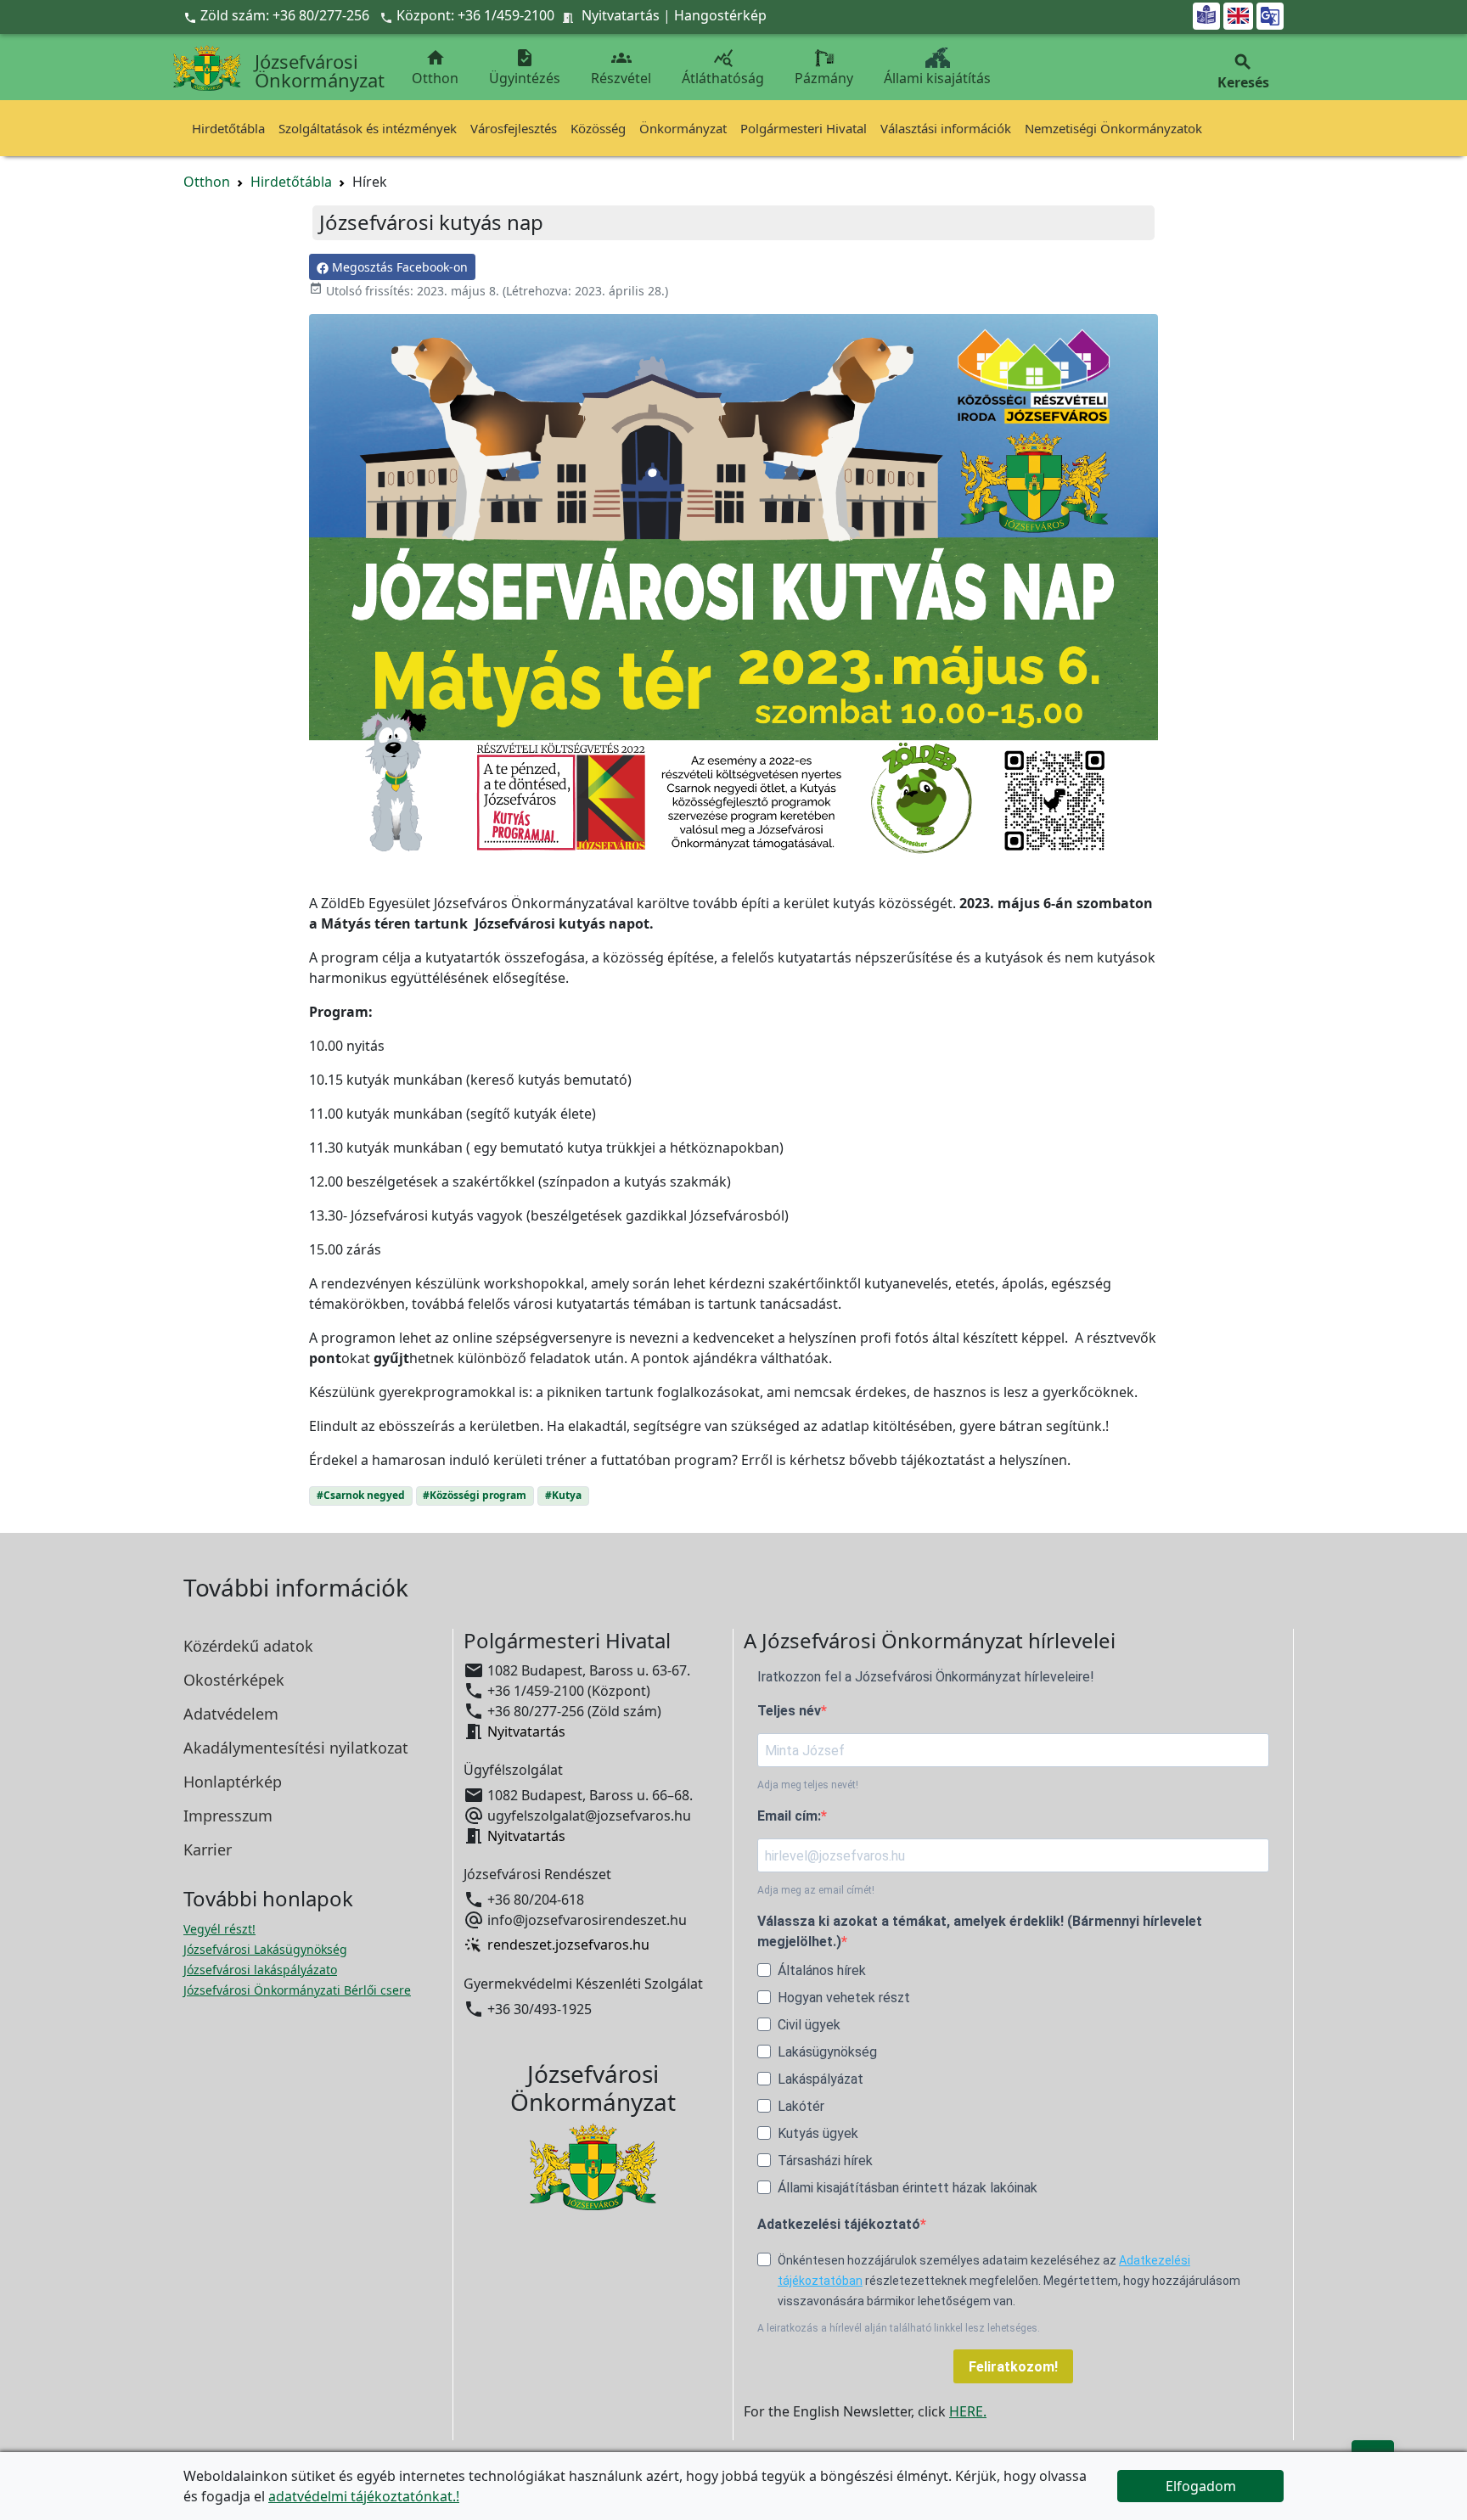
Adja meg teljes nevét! (808, 1785)
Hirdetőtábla (228, 128)
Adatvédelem (231, 1714)
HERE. (968, 2411)
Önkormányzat (683, 128)
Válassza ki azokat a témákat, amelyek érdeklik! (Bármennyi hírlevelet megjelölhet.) (980, 1931)
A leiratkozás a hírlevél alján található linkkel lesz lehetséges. (899, 2328)
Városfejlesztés (514, 128)
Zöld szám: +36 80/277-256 (278, 15)
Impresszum (228, 1816)
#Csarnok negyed (361, 1495)
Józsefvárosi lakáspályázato (260, 1970)
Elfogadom (1201, 2486)
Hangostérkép (720, 15)
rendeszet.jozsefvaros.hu (568, 1945)
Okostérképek (234, 1680)
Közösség (598, 128)
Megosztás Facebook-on (398, 267)
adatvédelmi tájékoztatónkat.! (364, 2496)
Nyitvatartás (621, 15)
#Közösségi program (475, 1495)
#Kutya (563, 1495)
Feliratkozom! (1013, 2367)
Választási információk (946, 128)
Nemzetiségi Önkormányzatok (1113, 128)
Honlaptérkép (233, 1782)
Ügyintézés (525, 67)
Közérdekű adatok (248, 1646)
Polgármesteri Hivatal (804, 128)
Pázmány (824, 78)
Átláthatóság (723, 67)
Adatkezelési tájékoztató (839, 2224)
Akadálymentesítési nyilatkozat (296, 1748)
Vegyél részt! (219, 1929)
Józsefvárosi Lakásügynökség (265, 1949)
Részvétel (621, 67)
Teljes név (789, 1711)
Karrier (208, 1849)
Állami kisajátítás (937, 78)
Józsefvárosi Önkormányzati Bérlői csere (297, 1990)
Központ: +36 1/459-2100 (475, 15)
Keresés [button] (1243, 72)
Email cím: (789, 1816)
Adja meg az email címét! (816, 1890)
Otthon (435, 67)
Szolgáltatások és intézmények (368, 128)
